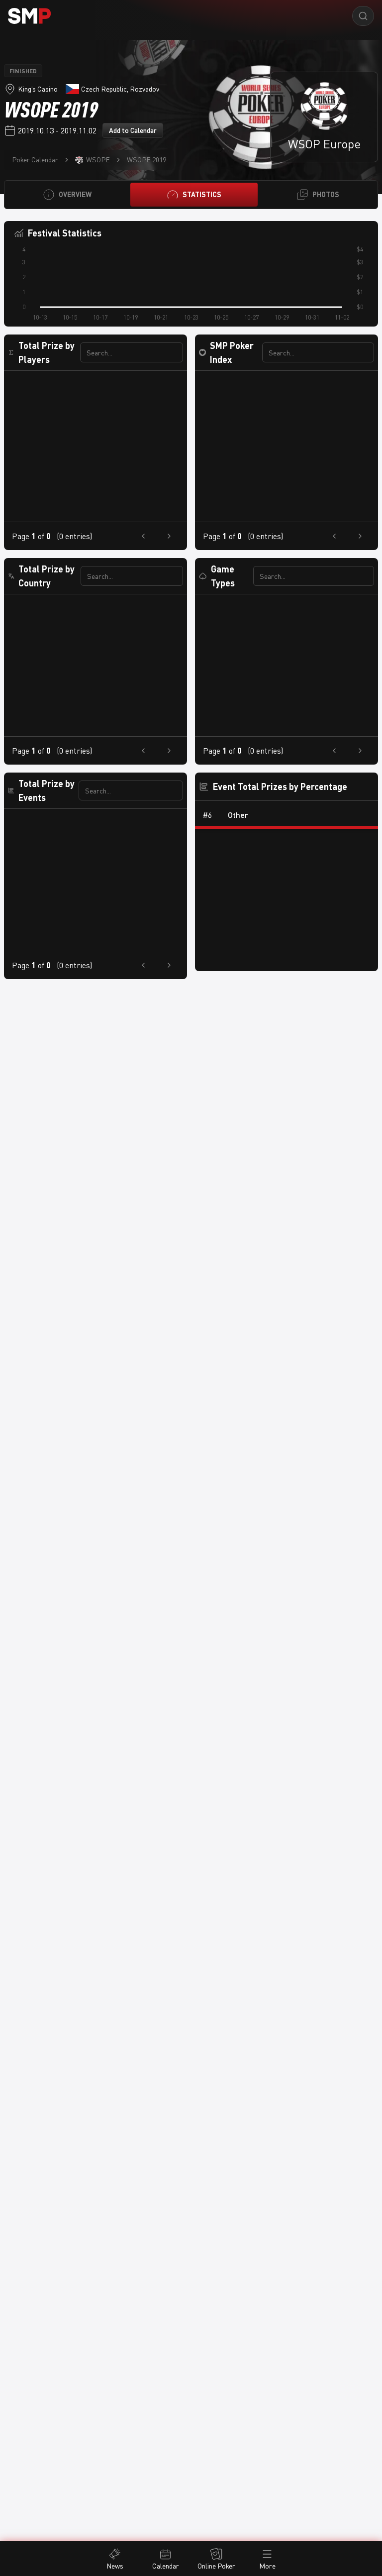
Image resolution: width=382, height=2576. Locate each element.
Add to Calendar (133, 130)
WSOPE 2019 (146, 160)
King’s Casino (38, 89)
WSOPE (98, 160)
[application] (191, 285)
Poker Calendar (35, 160)
